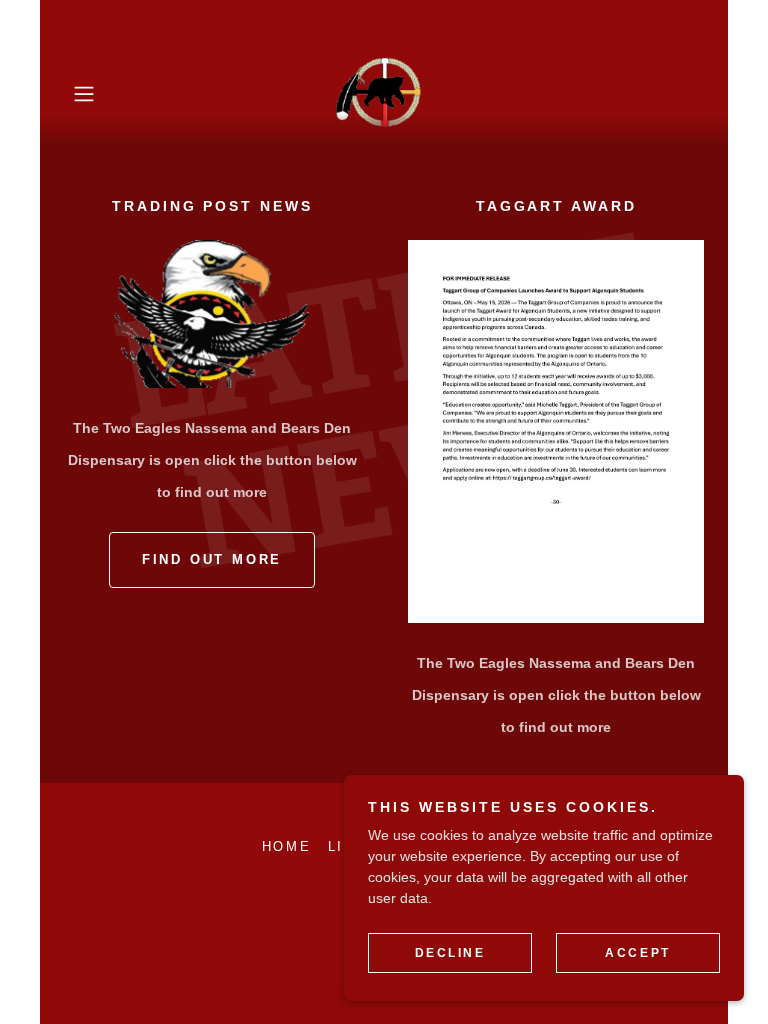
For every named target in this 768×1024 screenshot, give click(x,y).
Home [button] (287, 846)
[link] (384, 94)
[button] (112, 94)
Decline (450, 952)
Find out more (212, 559)
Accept (637, 952)
